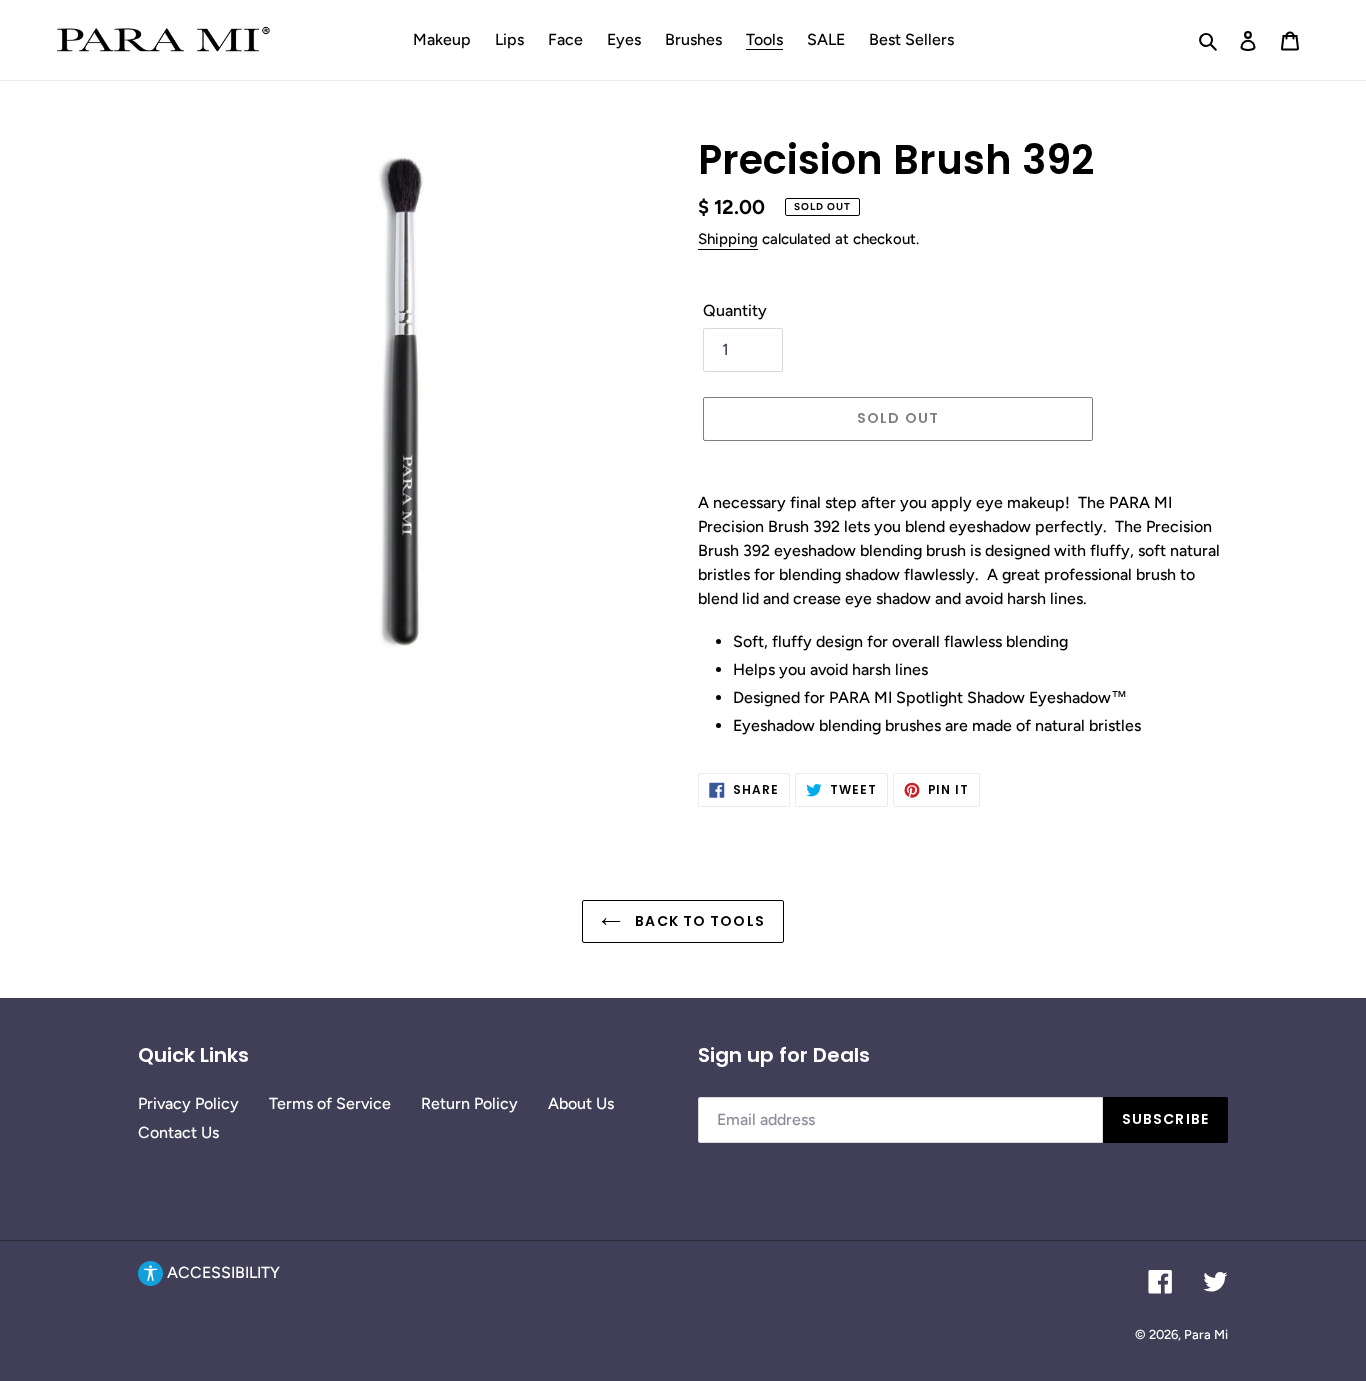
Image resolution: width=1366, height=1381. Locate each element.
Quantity (735, 310)
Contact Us (178, 1132)
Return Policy (469, 1103)
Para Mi (1206, 1334)
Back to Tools (698, 921)
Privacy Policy (188, 1103)
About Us (581, 1103)
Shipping (728, 239)
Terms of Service (330, 1103)
